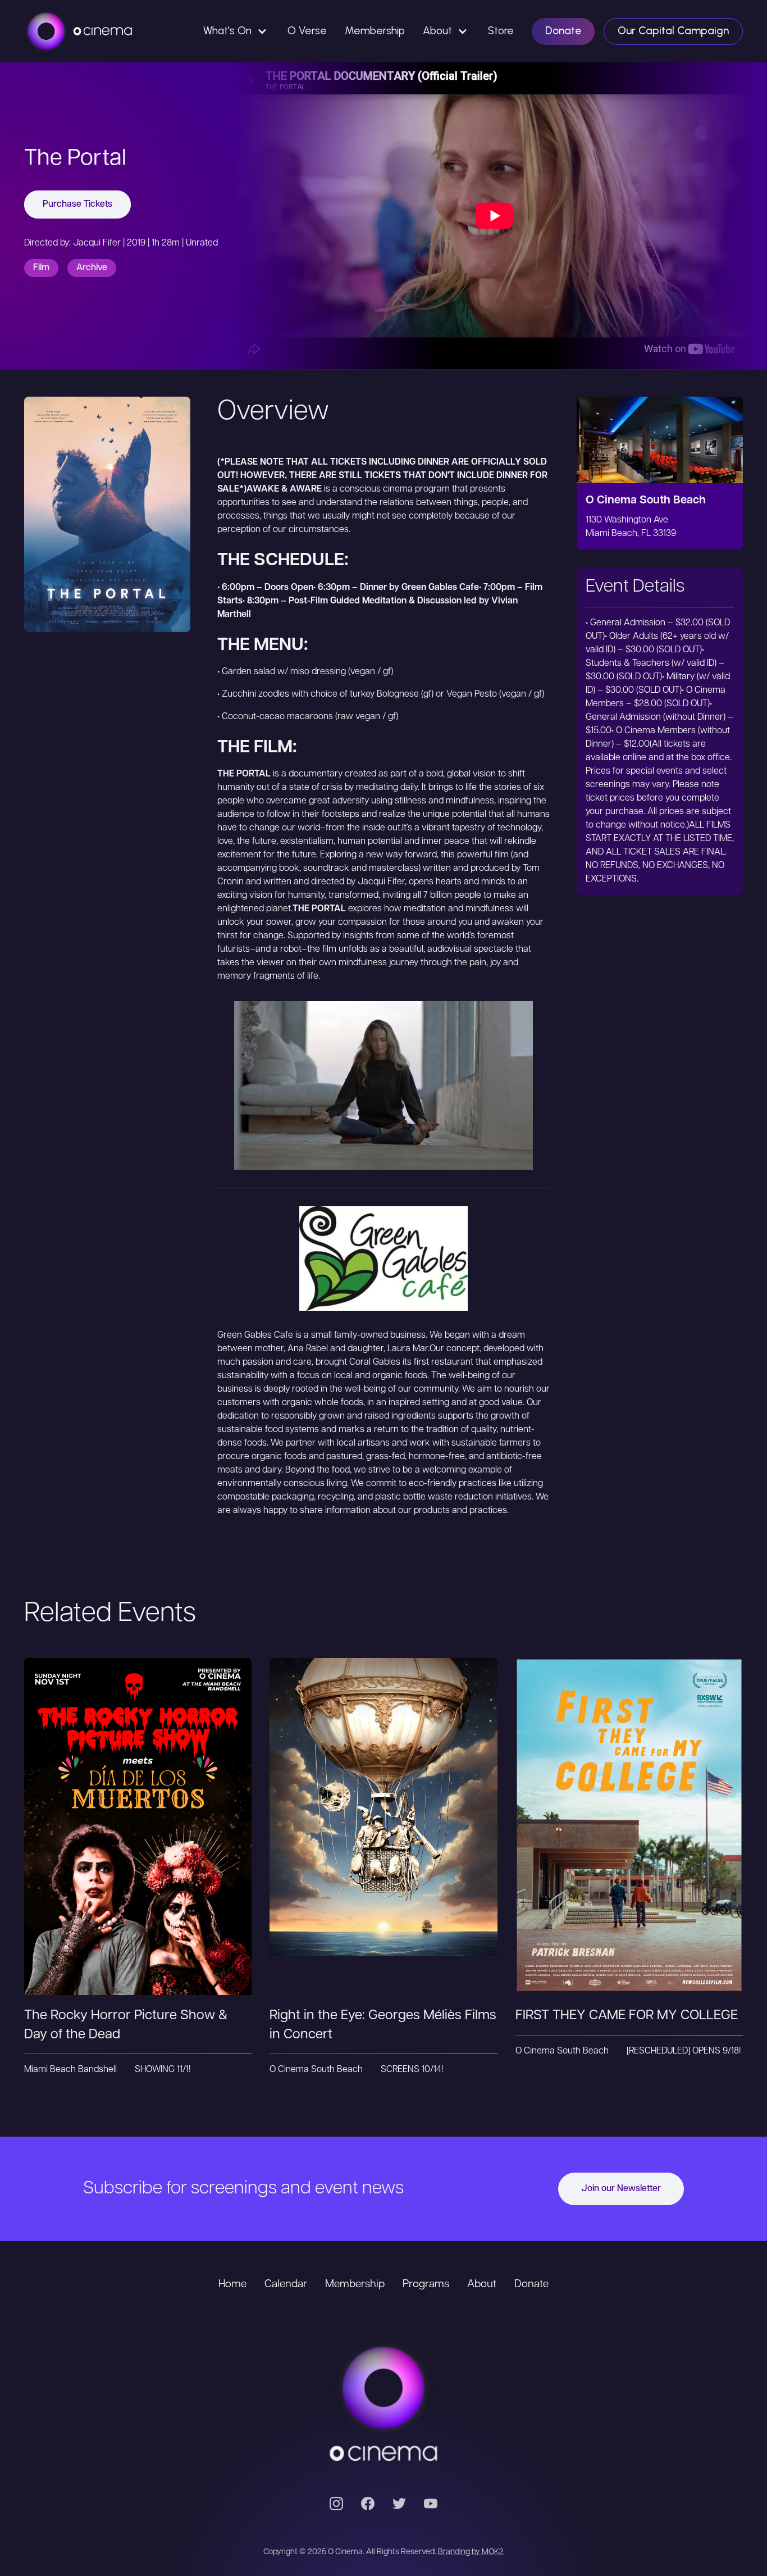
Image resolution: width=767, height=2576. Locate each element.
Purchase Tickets (77, 205)
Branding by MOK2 (471, 2552)
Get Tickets (138, 1805)
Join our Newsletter (621, 2189)
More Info (138, 1850)
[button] (236, 31)
